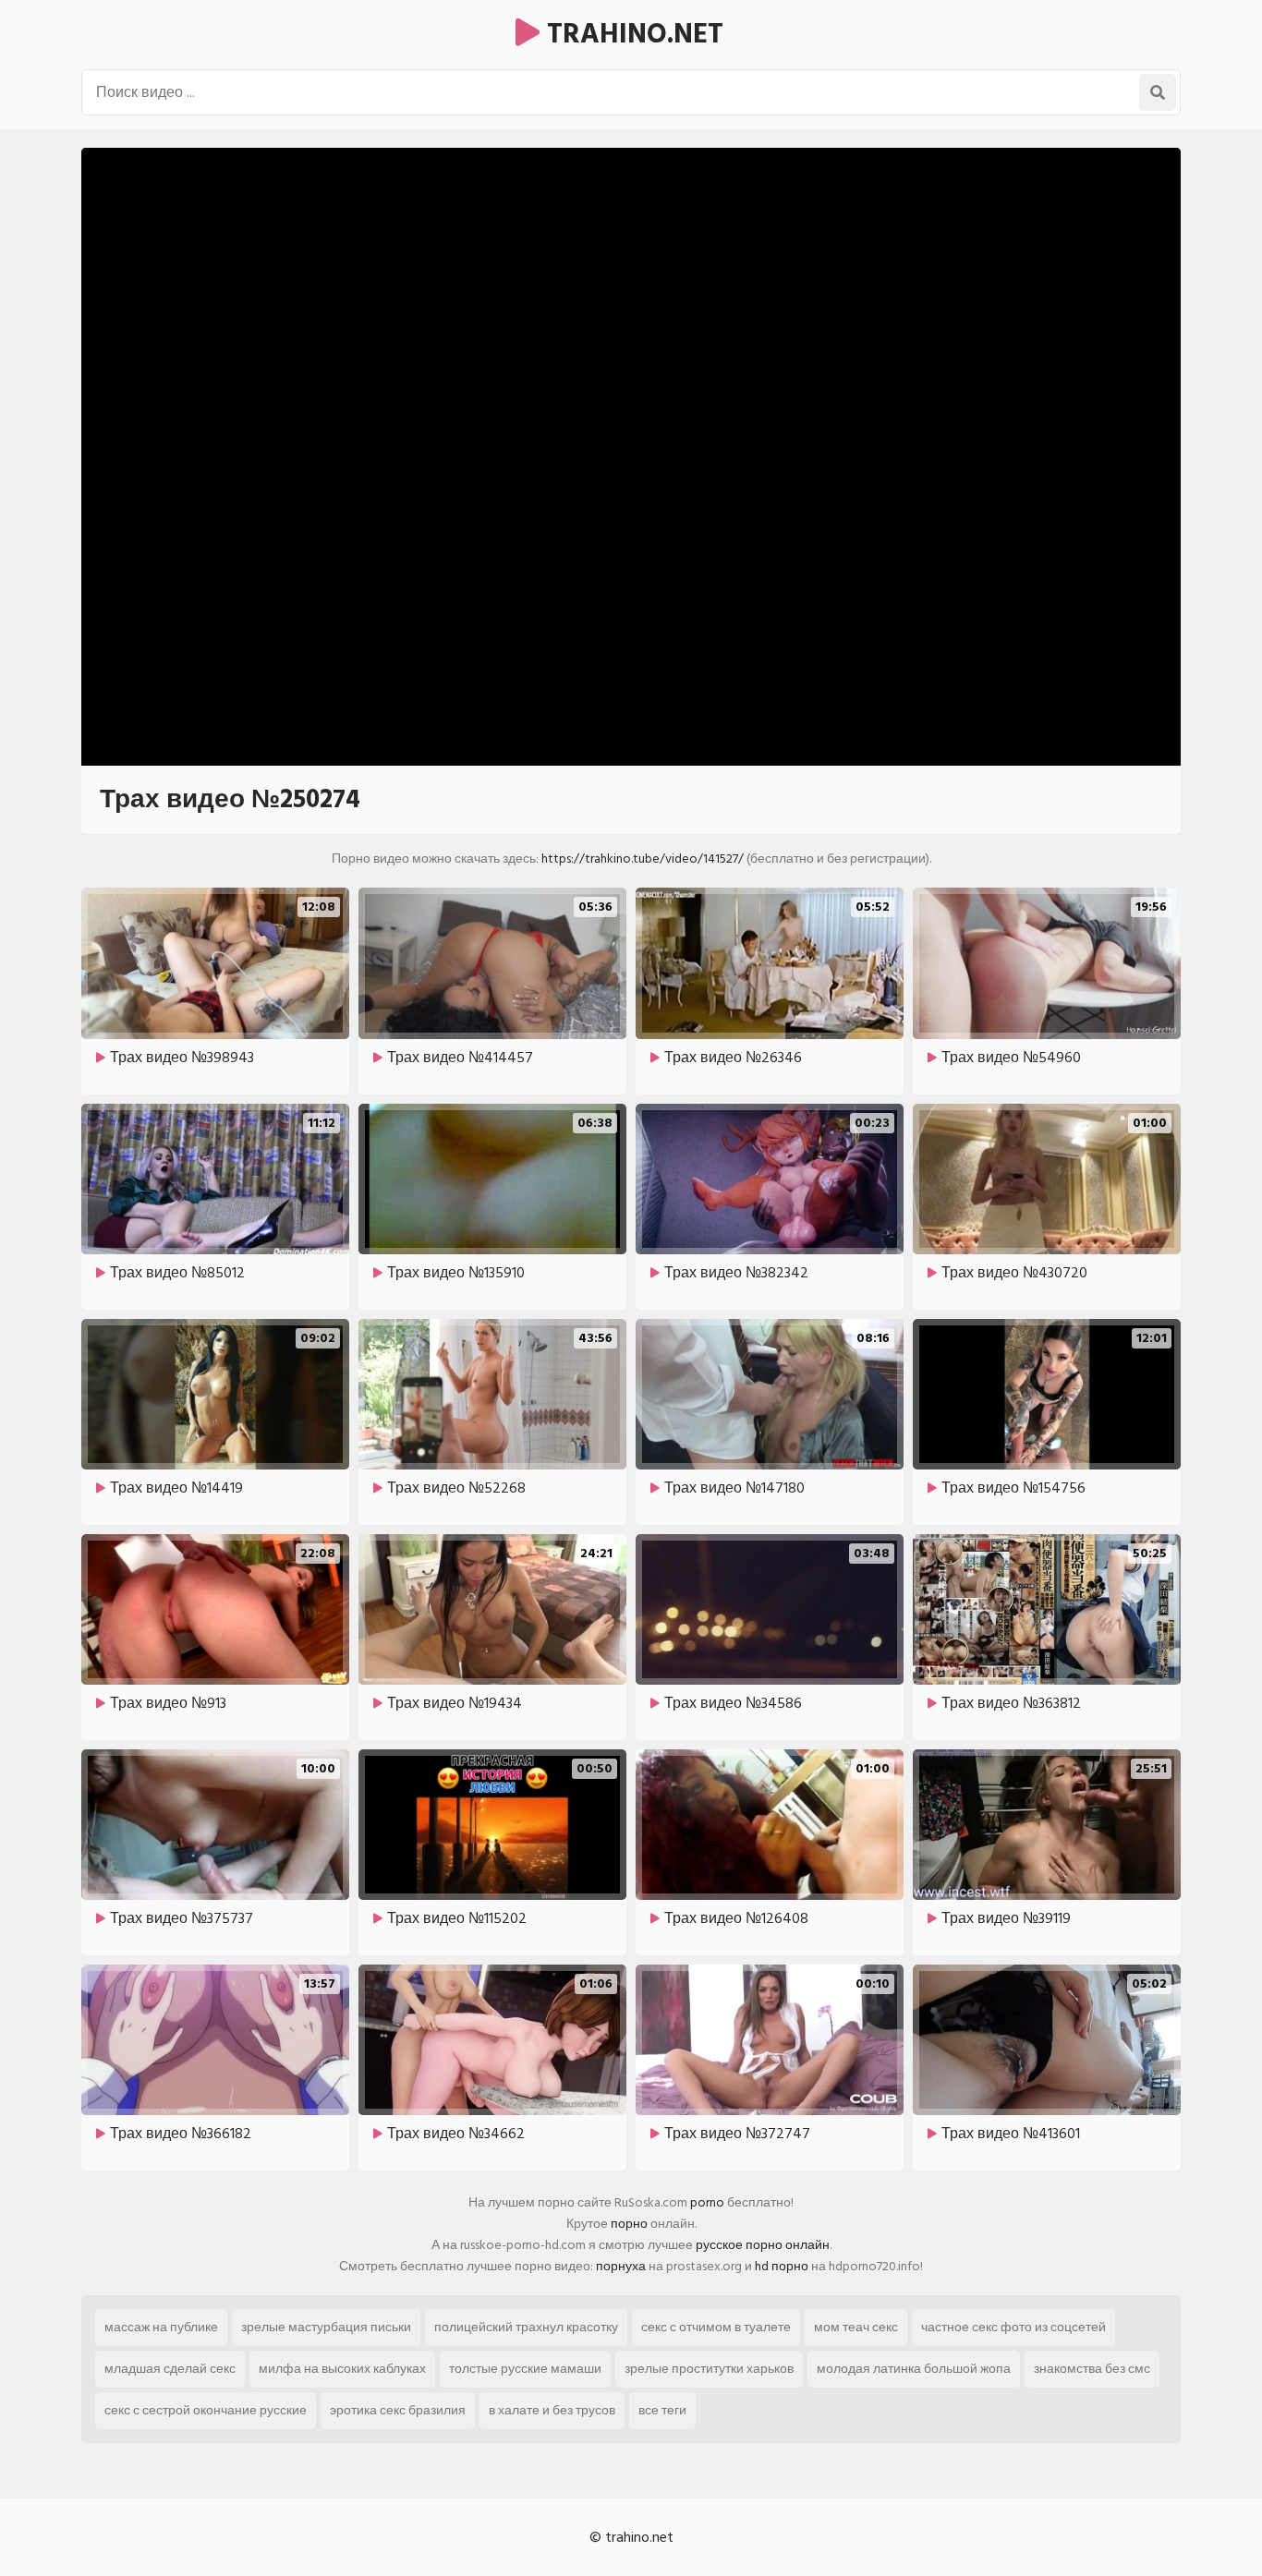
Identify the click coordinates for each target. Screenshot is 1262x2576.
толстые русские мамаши (525, 2369)
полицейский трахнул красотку (526, 2327)
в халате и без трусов (552, 2410)
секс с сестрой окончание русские (206, 2410)
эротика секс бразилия (398, 2410)
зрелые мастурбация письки (326, 2327)
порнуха (621, 2266)
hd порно (782, 2266)
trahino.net (631, 34)
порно (629, 2224)
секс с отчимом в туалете (716, 2327)
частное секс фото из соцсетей (1013, 2327)
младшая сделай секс (170, 2369)
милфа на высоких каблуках (342, 2369)
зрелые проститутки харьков (709, 2369)
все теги (662, 2410)
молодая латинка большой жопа (914, 2369)
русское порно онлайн (763, 2245)
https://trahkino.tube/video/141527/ (643, 859)
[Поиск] (1158, 92)
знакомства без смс (1092, 2369)
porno (707, 2202)
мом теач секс (856, 2327)
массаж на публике (161, 2327)
